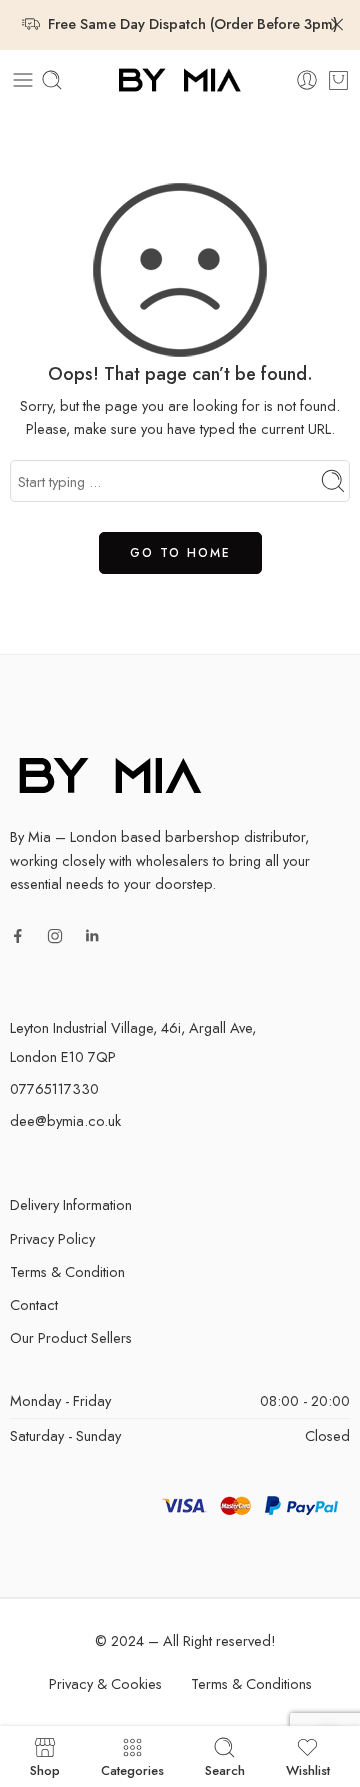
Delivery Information (71, 1204)
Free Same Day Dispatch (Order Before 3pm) (193, 23)
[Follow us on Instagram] (55, 936)
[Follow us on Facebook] (18, 936)
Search (225, 1769)
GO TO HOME (180, 553)
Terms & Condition (67, 1271)
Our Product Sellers (71, 1337)
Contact (34, 1304)
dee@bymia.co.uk (65, 1120)
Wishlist (308, 1769)
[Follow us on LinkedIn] (92, 936)
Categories (132, 1769)
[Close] (337, 25)
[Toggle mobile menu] (23, 80)
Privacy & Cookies (105, 1683)
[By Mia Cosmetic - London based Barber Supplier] (180, 80)
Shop (45, 1769)
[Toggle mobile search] (52, 80)
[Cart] (338, 80)
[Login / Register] (307, 80)
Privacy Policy (52, 1238)
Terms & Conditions (251, 1683)
